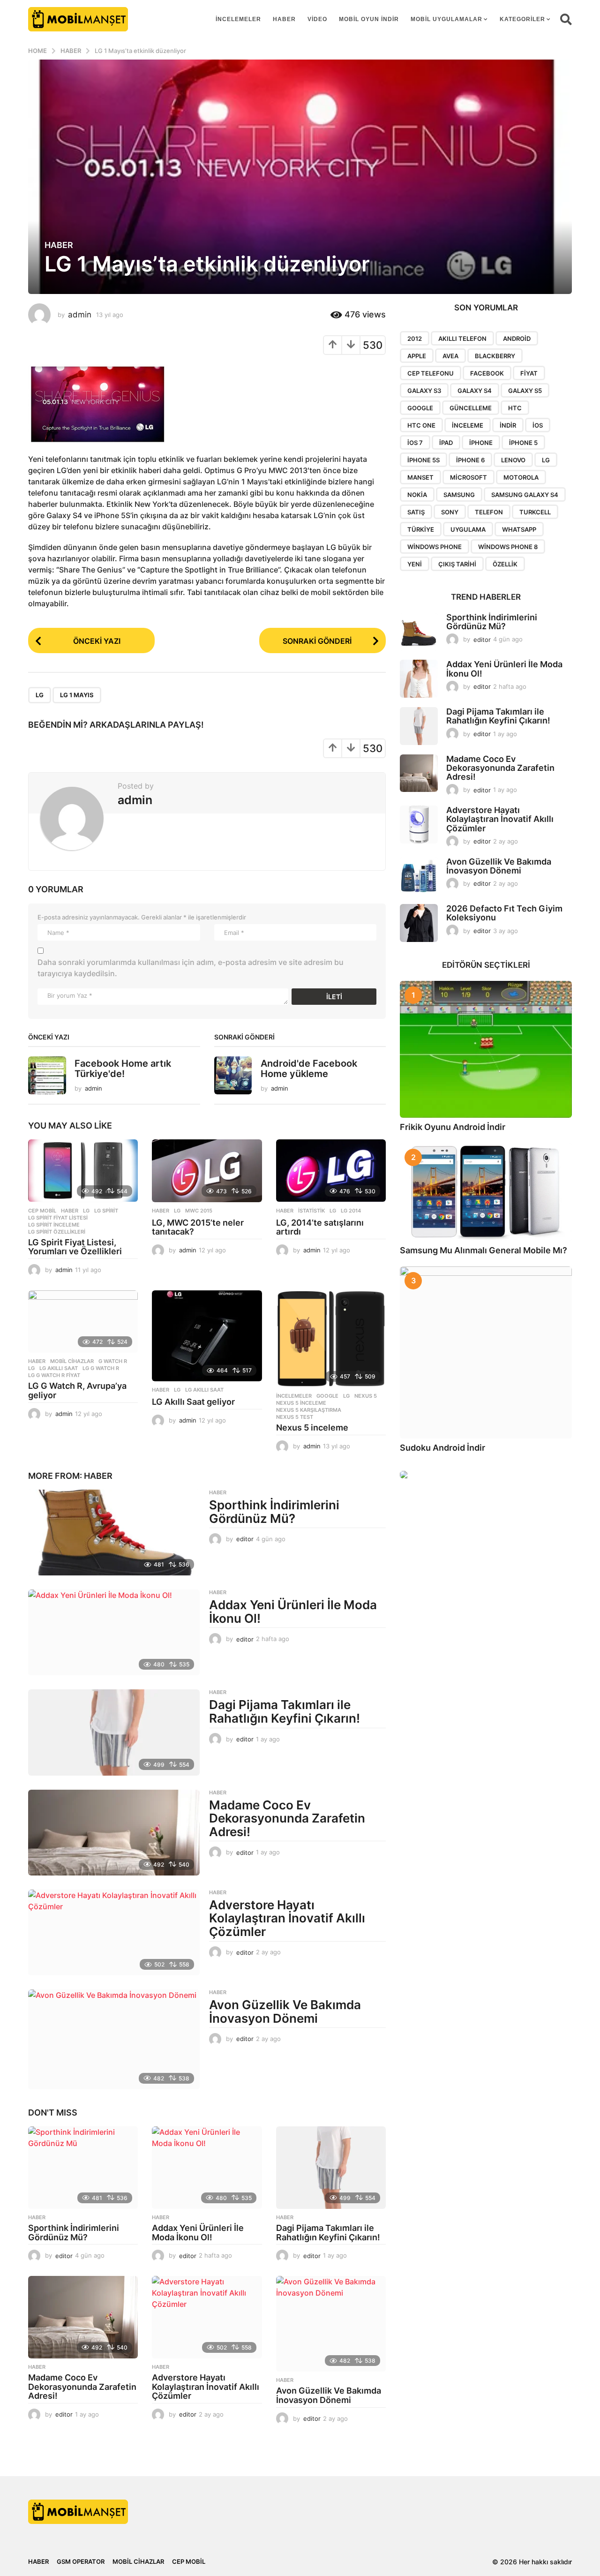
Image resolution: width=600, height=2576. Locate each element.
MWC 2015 (199, 1211)
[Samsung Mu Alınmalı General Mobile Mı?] (486, 1192)
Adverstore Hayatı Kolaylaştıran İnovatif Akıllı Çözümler (287, 1918)
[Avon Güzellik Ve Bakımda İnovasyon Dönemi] (114, 2039)
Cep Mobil (42, 1211)
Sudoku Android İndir (442, 1448)
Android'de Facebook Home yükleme (309, 1068)
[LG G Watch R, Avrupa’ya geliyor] (83, 1322)
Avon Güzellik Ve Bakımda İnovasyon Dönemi (285, 2011)
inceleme (468, 425)
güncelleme (471, 408)
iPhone (481, 443)
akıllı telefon (462, 339)
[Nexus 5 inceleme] (331, 1339)
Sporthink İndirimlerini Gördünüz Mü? (274, 1512)
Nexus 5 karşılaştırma (309, 1410)
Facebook (487, 373)
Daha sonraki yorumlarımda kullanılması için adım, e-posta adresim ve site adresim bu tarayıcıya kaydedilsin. (191, 968)
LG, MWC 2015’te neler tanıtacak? (198, 1227)
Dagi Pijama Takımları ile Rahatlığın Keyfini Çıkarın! (285, 1711)
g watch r (113, 1361)
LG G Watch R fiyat (54, 1375)
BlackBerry (495, 356)
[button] (566, 19)
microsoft (469, 477)
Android (517, 339)
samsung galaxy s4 (525, 495)
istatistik (311, 1211)
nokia (417, 495)
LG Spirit (106, 1211)
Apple (417, 356)
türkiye (421, 529)
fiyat (529, 373)
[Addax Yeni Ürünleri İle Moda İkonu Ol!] (114, 1632)
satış (416, 512)
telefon (489, 512)
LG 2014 (351, 1211)
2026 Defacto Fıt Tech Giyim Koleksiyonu (504, 913)
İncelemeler (238, 19)
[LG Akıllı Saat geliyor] (207, 1336)
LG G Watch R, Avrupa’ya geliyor (77, 1390)
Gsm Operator (81, 2561)
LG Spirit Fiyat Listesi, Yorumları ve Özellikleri (75, 1247)
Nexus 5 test (295, 1417)
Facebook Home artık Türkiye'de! (123, 1068)
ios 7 (415, 443)
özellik (505, 564)
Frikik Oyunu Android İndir (453, 1127)
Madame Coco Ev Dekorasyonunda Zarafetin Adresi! (287, 1818)
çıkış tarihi (457, 564)
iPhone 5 (523, 443)
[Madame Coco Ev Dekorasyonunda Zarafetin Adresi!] (114, 1833)
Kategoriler (522, 19)
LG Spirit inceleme (54, 1225)
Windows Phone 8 (508, 547)
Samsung (459, 495)
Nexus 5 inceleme (301, 1403)
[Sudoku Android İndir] (486, 1352)
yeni (415, 564)
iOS (538, 425)
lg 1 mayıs (77, 695)
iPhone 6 (470, 460)
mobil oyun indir (369, 19)
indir (508, 425)
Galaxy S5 (525, 391)
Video (317, 19)
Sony (450, 512)
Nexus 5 (366, 1396)
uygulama (468, 529)
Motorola (521, 477)
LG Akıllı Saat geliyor (193, 1402)
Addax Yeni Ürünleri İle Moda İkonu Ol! (293, 1612)
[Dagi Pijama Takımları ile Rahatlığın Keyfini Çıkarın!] (114, 1732)
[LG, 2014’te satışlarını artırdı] (331, 1171)
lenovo (513, 460)
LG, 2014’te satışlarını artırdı (320, 1227)
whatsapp (519, 529)
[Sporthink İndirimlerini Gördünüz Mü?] (114, 1533)
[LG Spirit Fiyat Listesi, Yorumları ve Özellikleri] (83, 1171)
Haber (284, 19)
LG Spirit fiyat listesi (58, 1218)
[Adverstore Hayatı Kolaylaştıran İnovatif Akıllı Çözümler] (114, 1932)
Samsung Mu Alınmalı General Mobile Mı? (484, 1250)
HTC (515, 408)
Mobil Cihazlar (72, 1361)
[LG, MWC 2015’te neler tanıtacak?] (207, 1171)
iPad (446, 443)
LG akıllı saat (59, 1368)
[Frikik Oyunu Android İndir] (486, 1049)
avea (450, 356)
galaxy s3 (424, 391)
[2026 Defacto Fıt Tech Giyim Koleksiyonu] (419, 923)
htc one (421, 425)
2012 (415, 339)
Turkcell (535, 512)
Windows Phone (435, 547)
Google (327, 1396)
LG (40, 695)
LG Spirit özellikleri (57, 1232)
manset (420, 477)
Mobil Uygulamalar (446, 19)
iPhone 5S (424, 460)
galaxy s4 (475, 391)
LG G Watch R (101, 1368)
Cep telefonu (431, 373)
